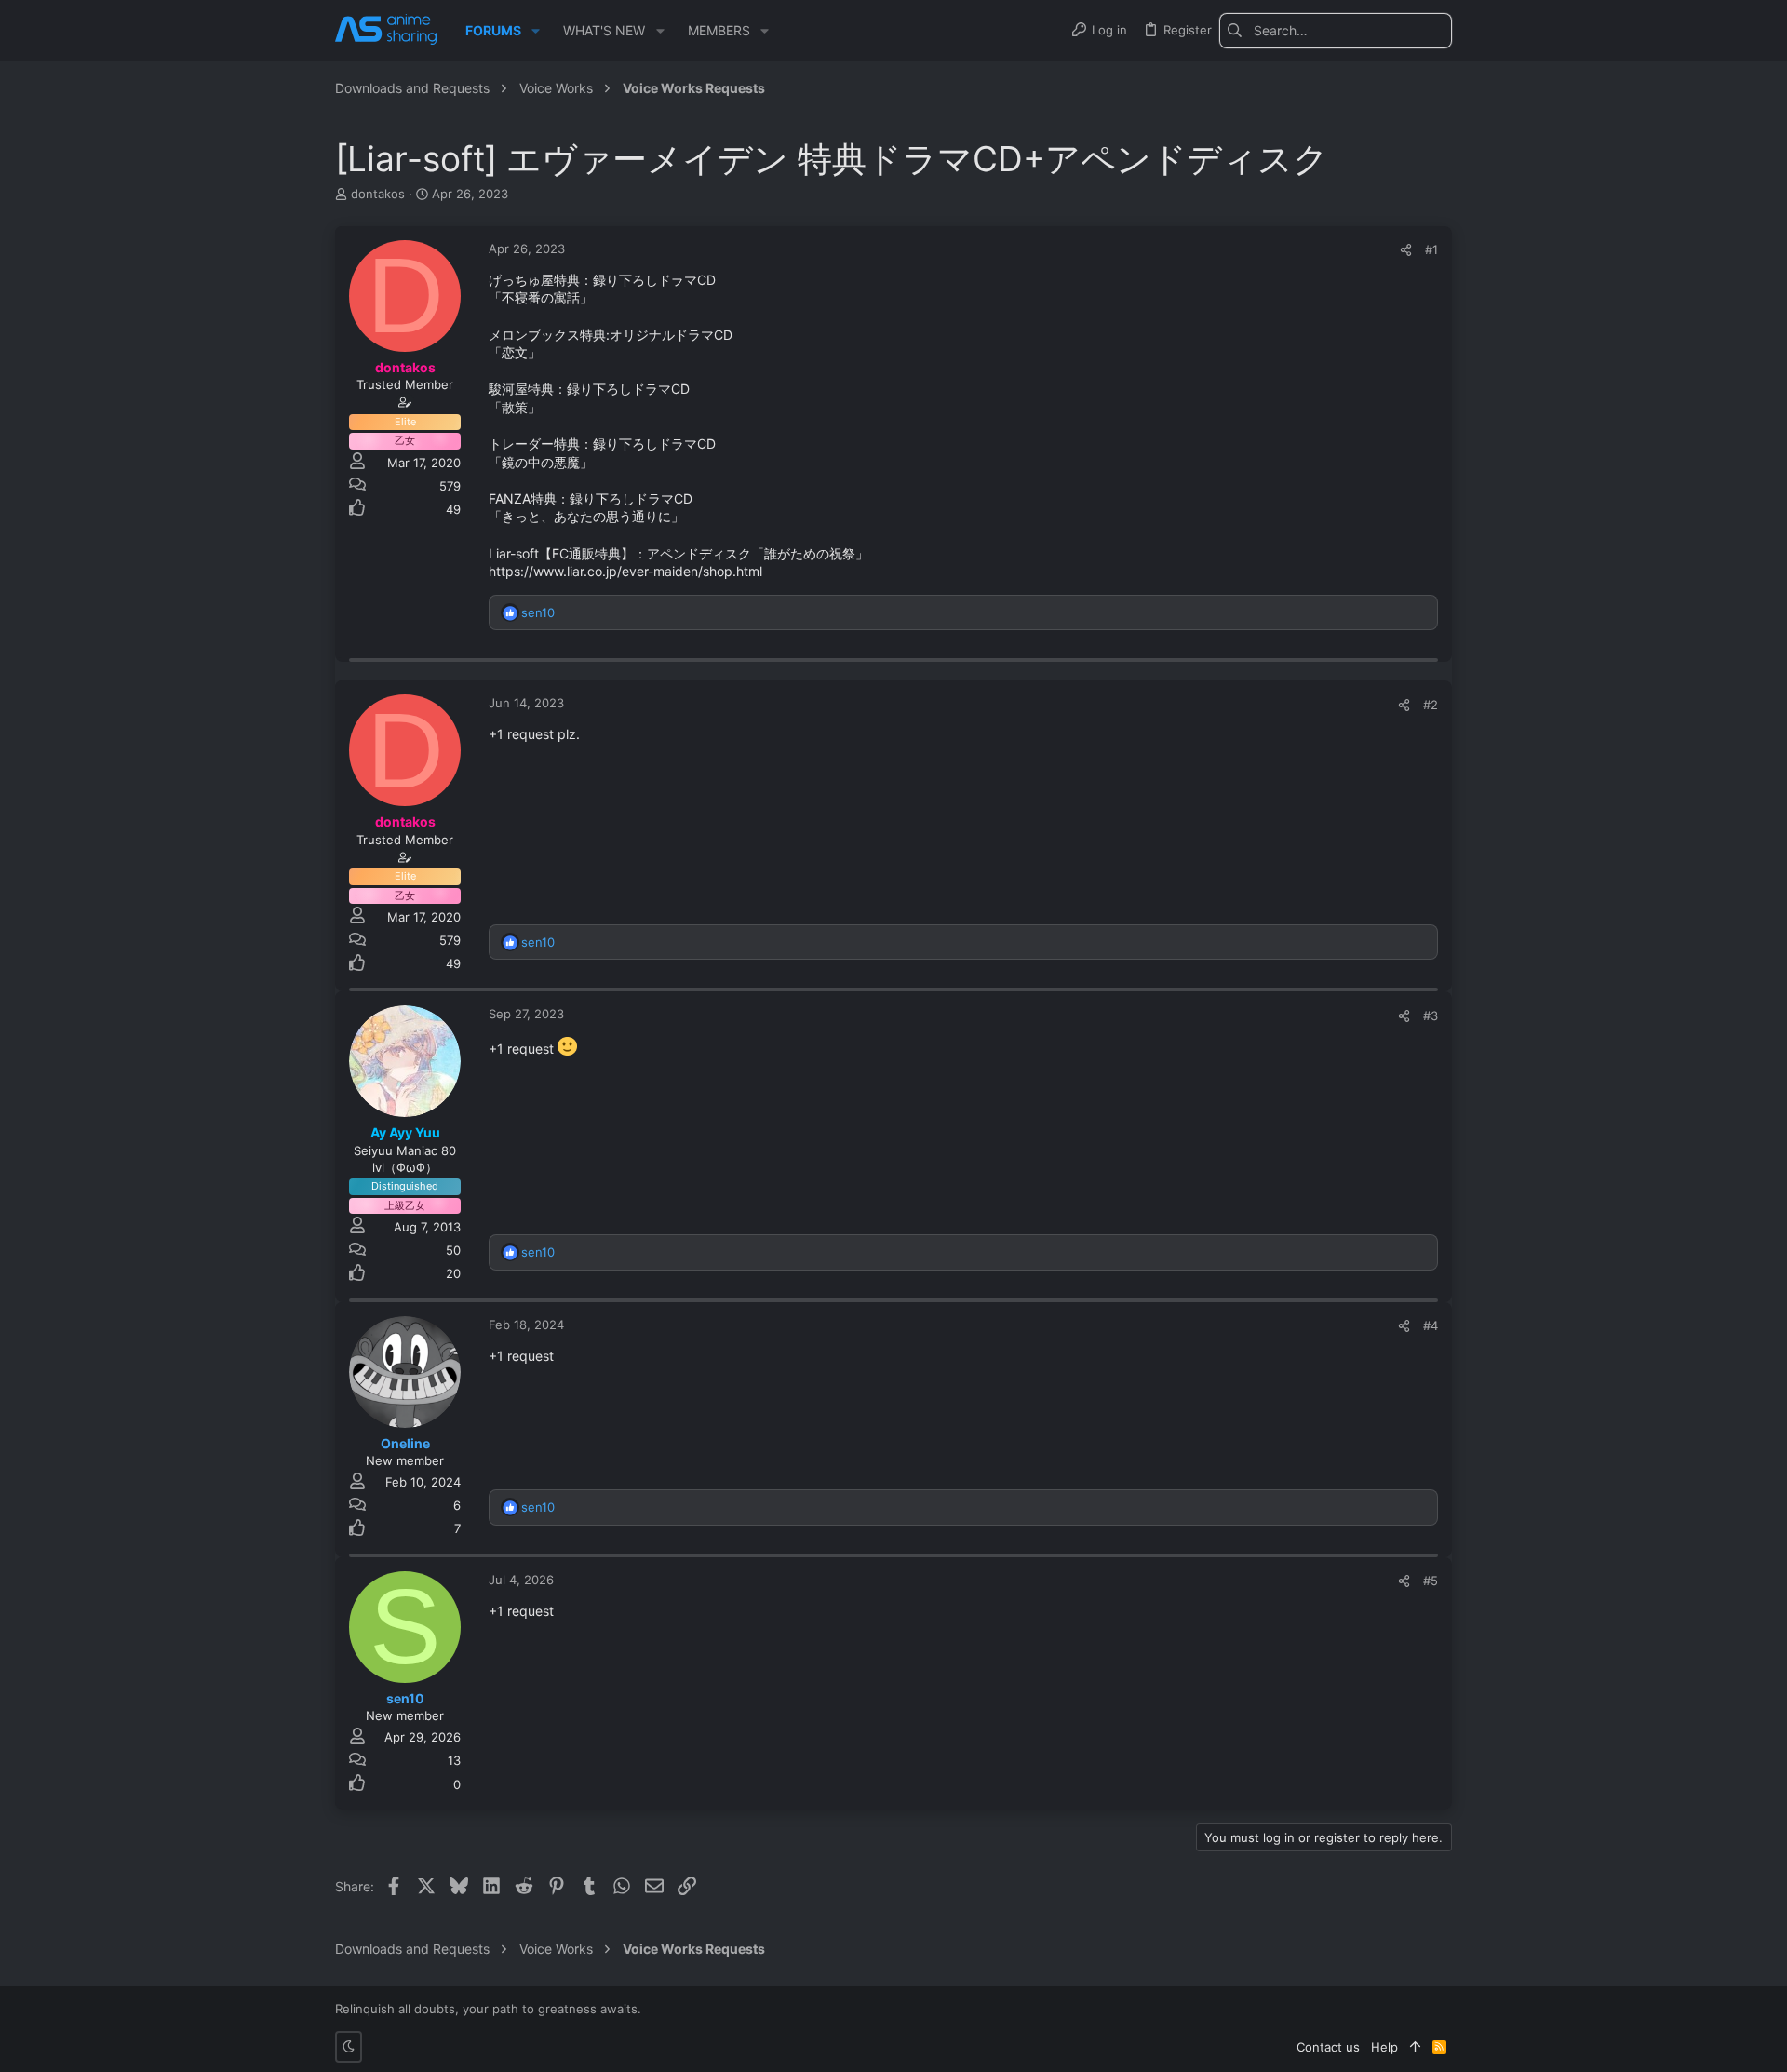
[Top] (1415, 2047)
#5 (1431, 1581)
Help (1384, 2047)
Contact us (1328, 2047)
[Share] (1406, 250)
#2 (1431, 705)
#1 (1431, 249)
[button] (536, 31)
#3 (1431, 1016)
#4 (1431, 1325)
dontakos (378, 194)
